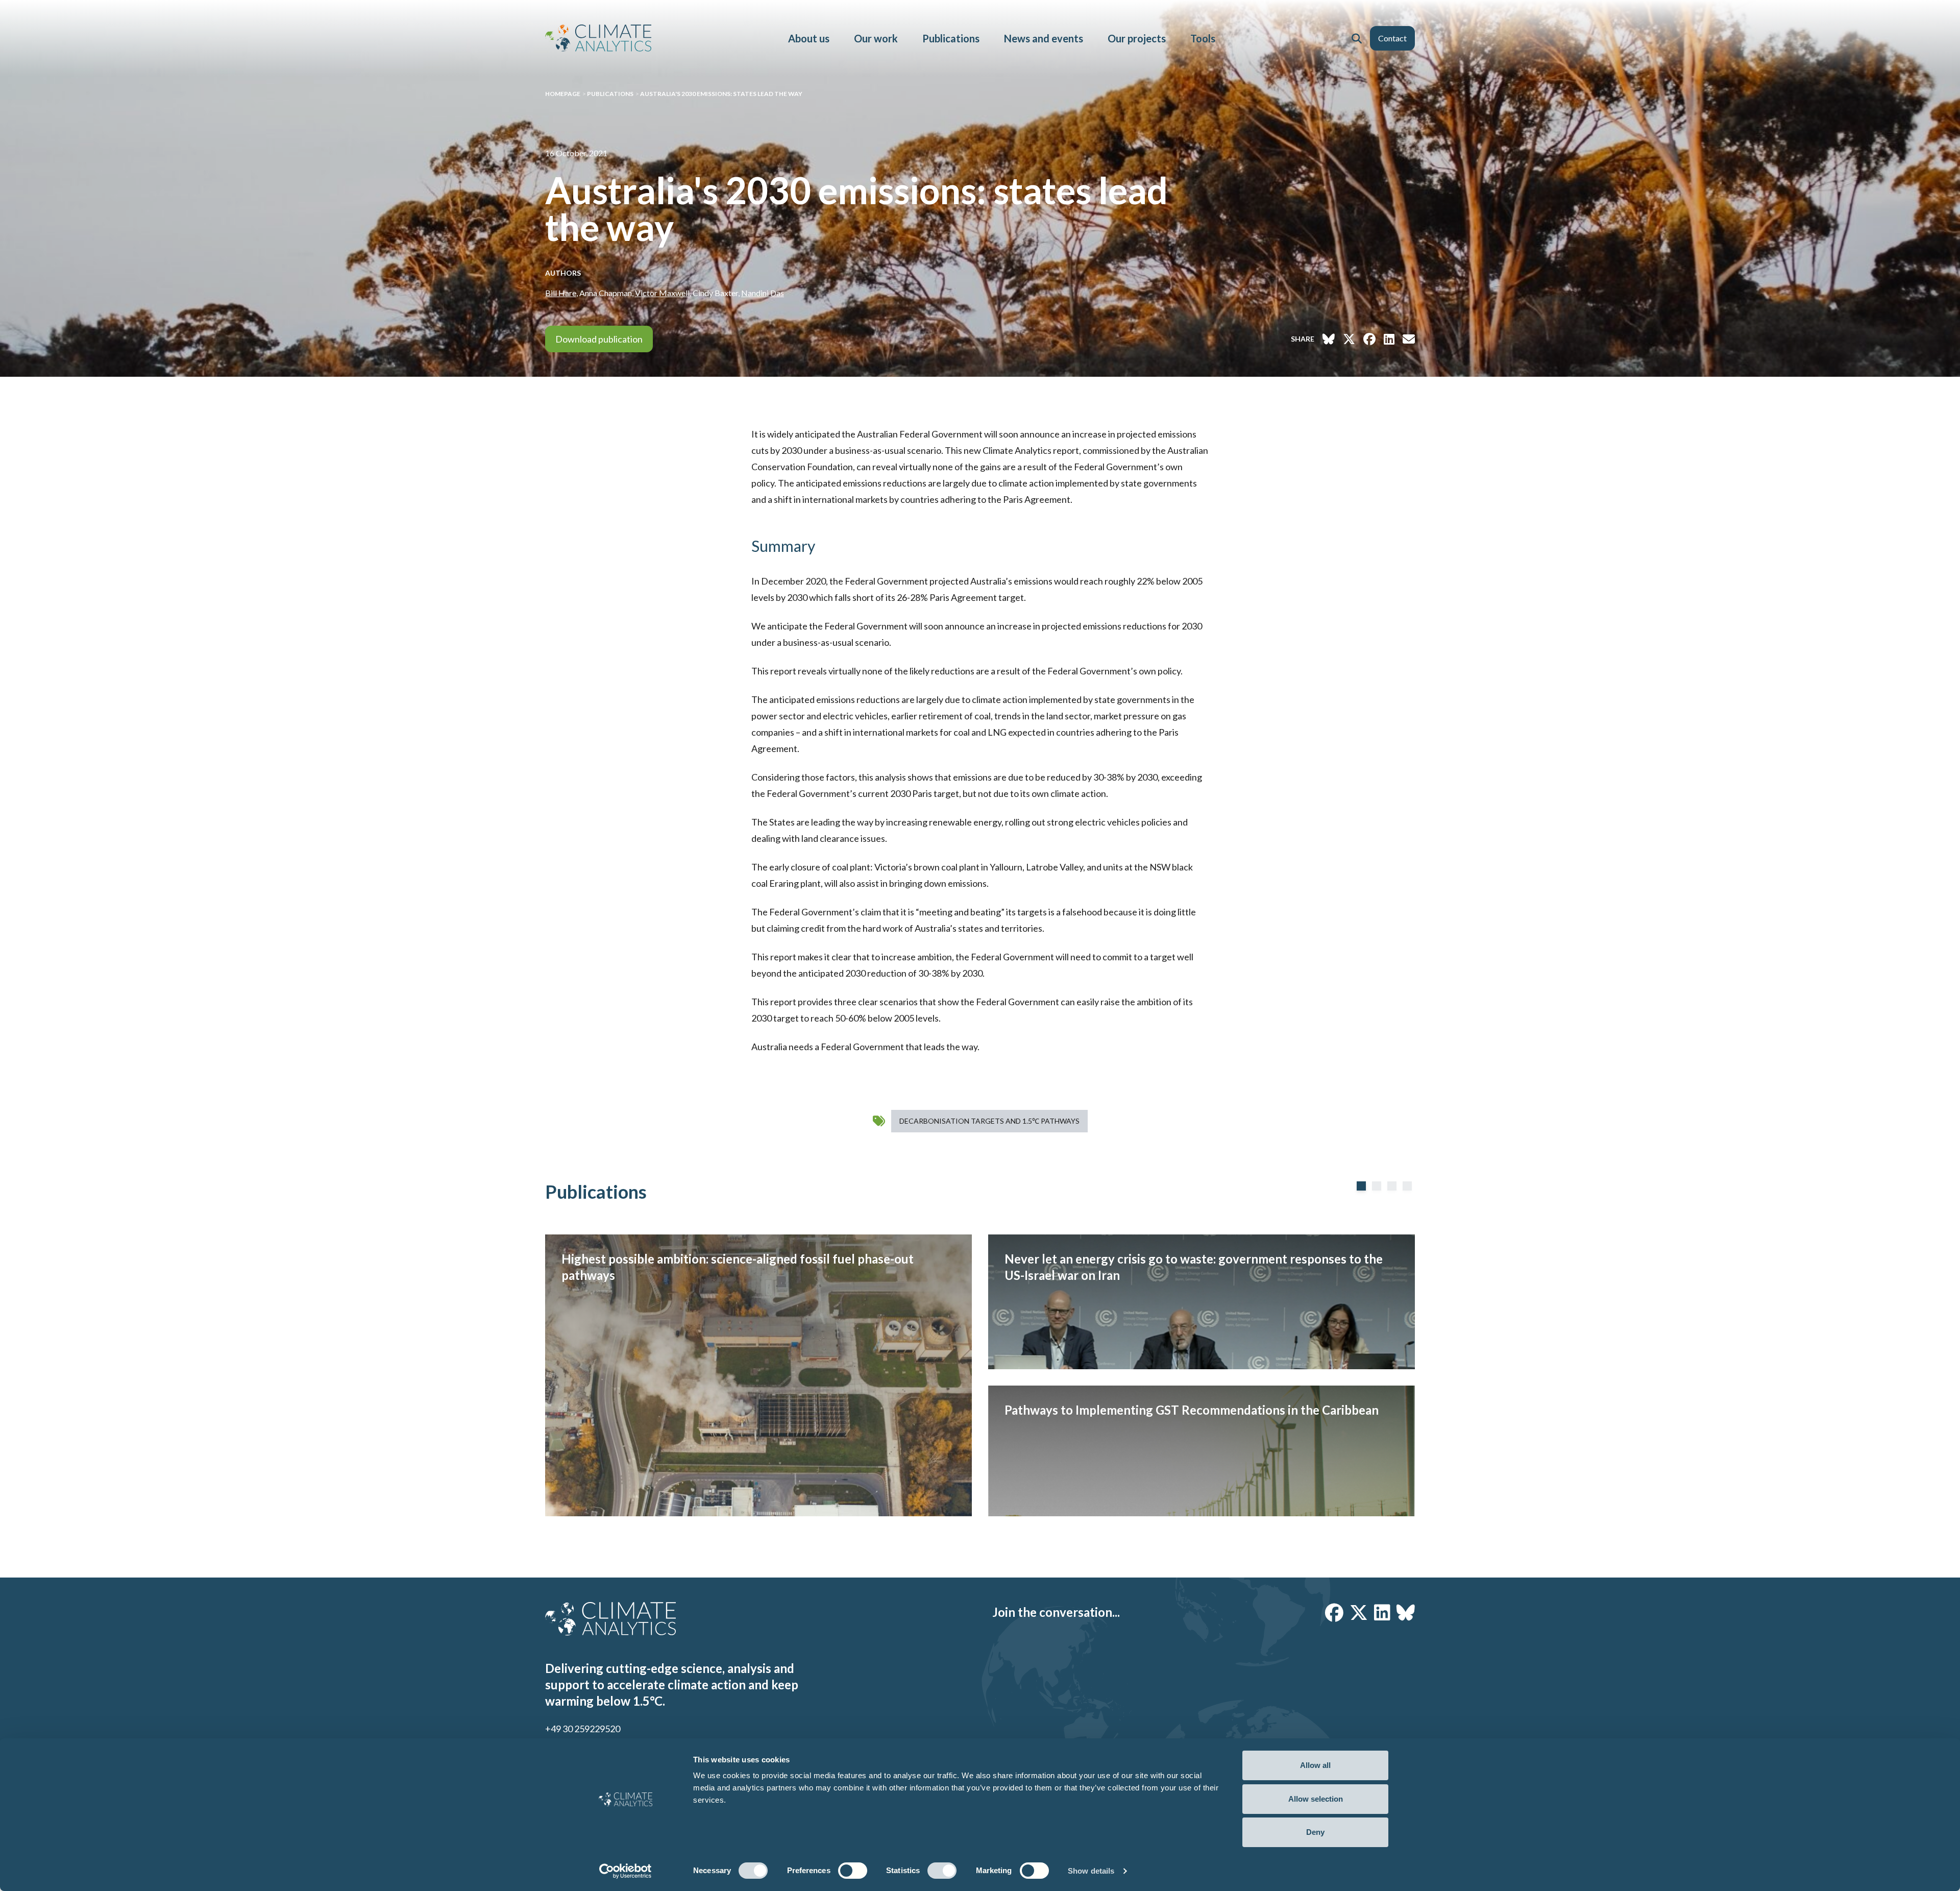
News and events (1044, 38)
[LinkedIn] (1382, 1612)
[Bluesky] (1406, 1612)
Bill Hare (561, 293)
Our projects (1137, 38)
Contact (1392, 38)
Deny (1315, 1832)
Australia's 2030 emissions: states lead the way (721, 94)
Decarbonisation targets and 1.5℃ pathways (989, 1121)
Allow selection (1316, 1799)
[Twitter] (1359, 1612)
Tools (1203, 38)
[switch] (853, 1871)
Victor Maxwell (662, 293)
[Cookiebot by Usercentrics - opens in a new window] (626, 1871)
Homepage (563, 94)
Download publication (599, 339)
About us (809, 38)
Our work (876, 38)
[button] (1357, 38)
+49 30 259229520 (583, 1729)
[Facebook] (1334, 1612)
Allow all (1315, 1765)
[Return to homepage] (598, 38)
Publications (951, 38)
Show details (1091, 1871)
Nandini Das (763, 293)
